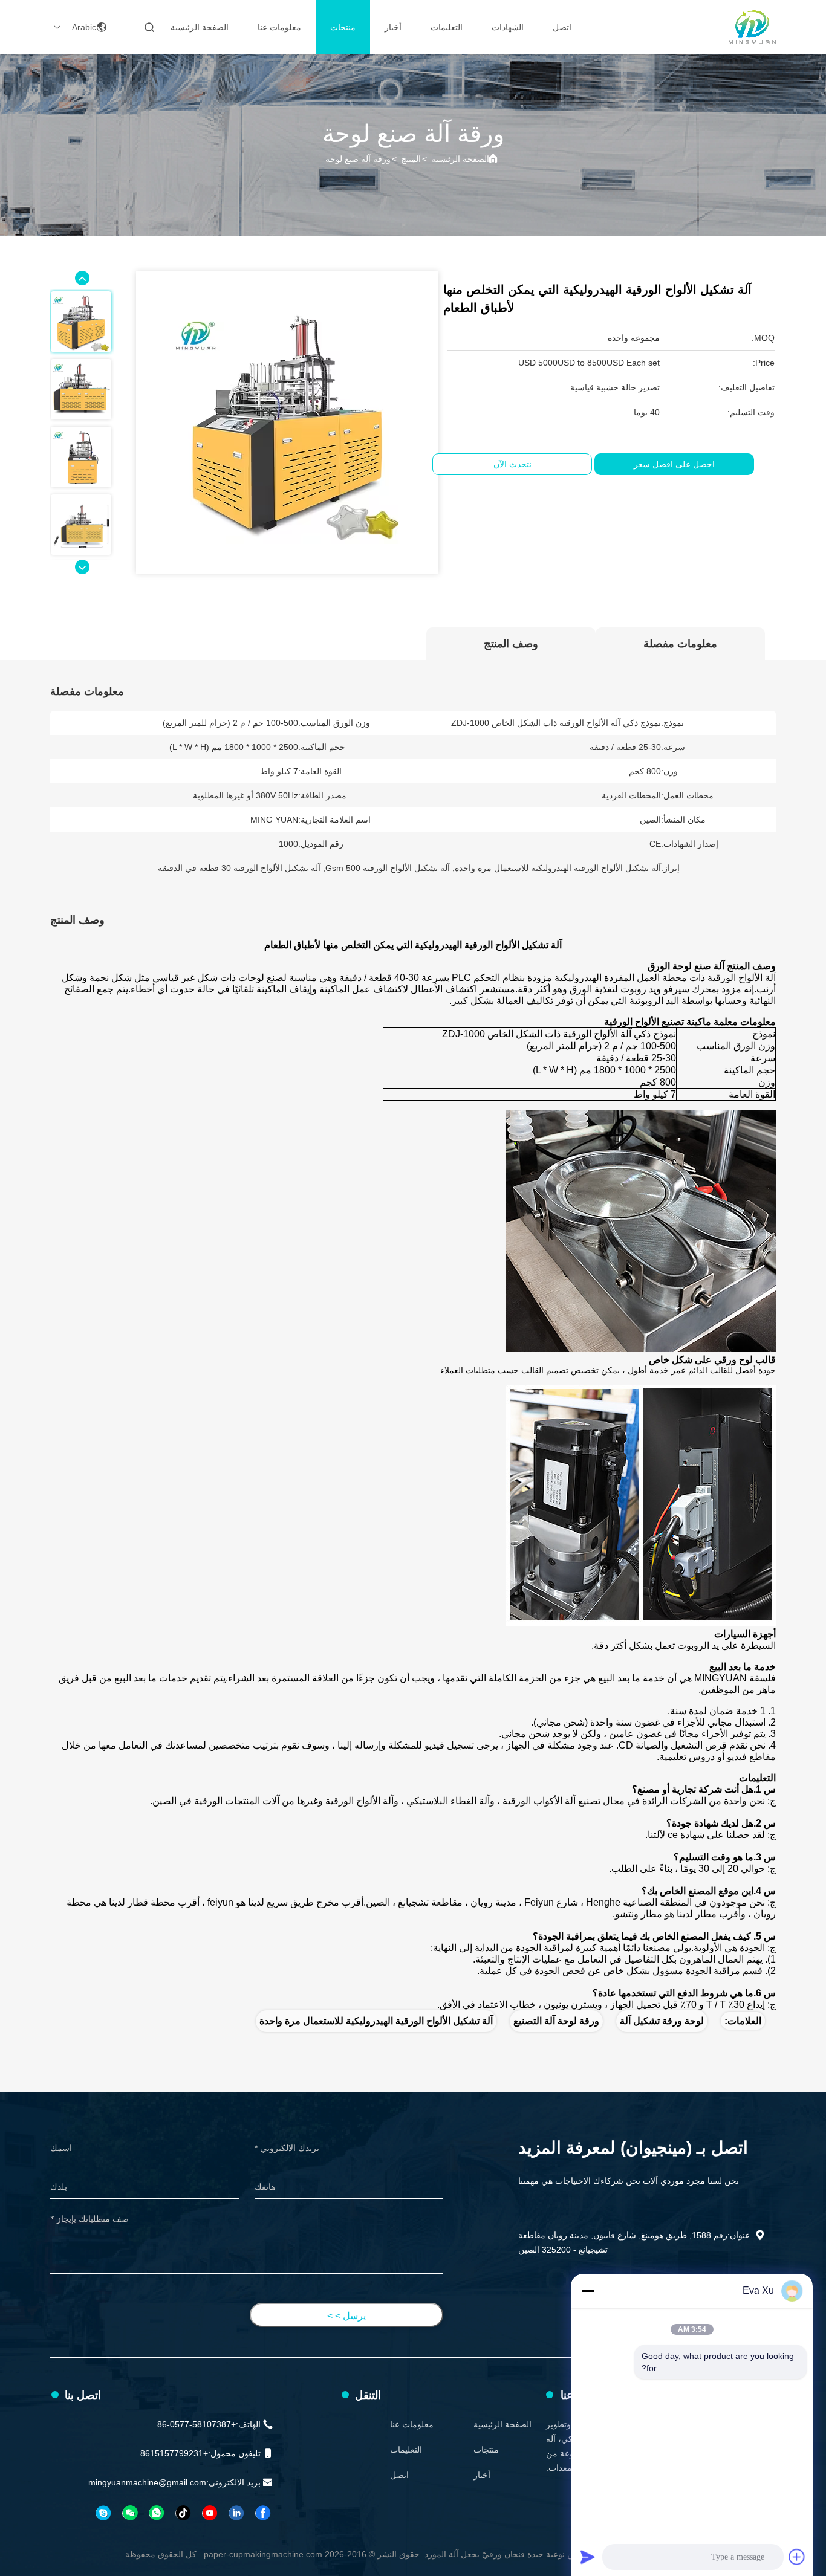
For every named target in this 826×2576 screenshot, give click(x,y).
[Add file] (797, 2557)
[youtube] (209, 2513)
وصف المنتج (511, 644)
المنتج (411, 159)
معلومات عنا (279, 27)
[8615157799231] (156, 2513)
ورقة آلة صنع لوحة (358, 159)
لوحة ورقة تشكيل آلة (662, 2021)
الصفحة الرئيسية (200, 27)
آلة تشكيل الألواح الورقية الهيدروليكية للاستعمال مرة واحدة (376, 2021)
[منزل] (752, 27)
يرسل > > (346, 2316)
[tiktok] (183, 2513)
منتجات (343, 27)
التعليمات (447, 27)
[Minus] (588, 2291)
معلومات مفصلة (680, 644)
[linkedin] (236, 2513)
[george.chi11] (103, 2513)
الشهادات (508, 27)
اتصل (562, 27)
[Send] (588, 2557)
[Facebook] (262, 2513)
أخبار (393, 27)
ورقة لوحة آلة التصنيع (556, 2021)
